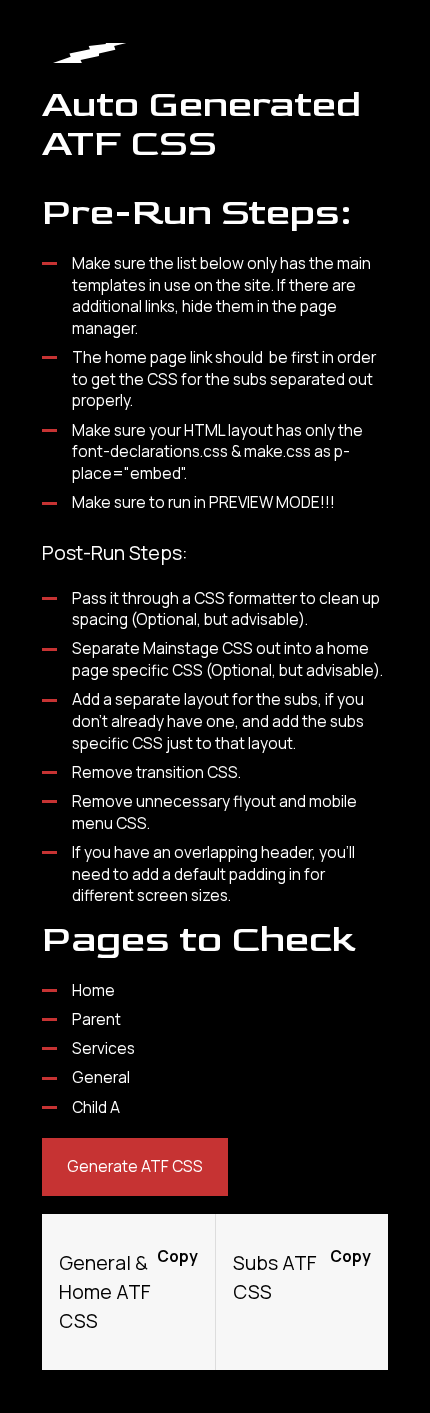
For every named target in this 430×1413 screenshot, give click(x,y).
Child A (96, 1107)
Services (103, 1048)
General (101, 1077)
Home (93, 990)
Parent (96, 1019)
